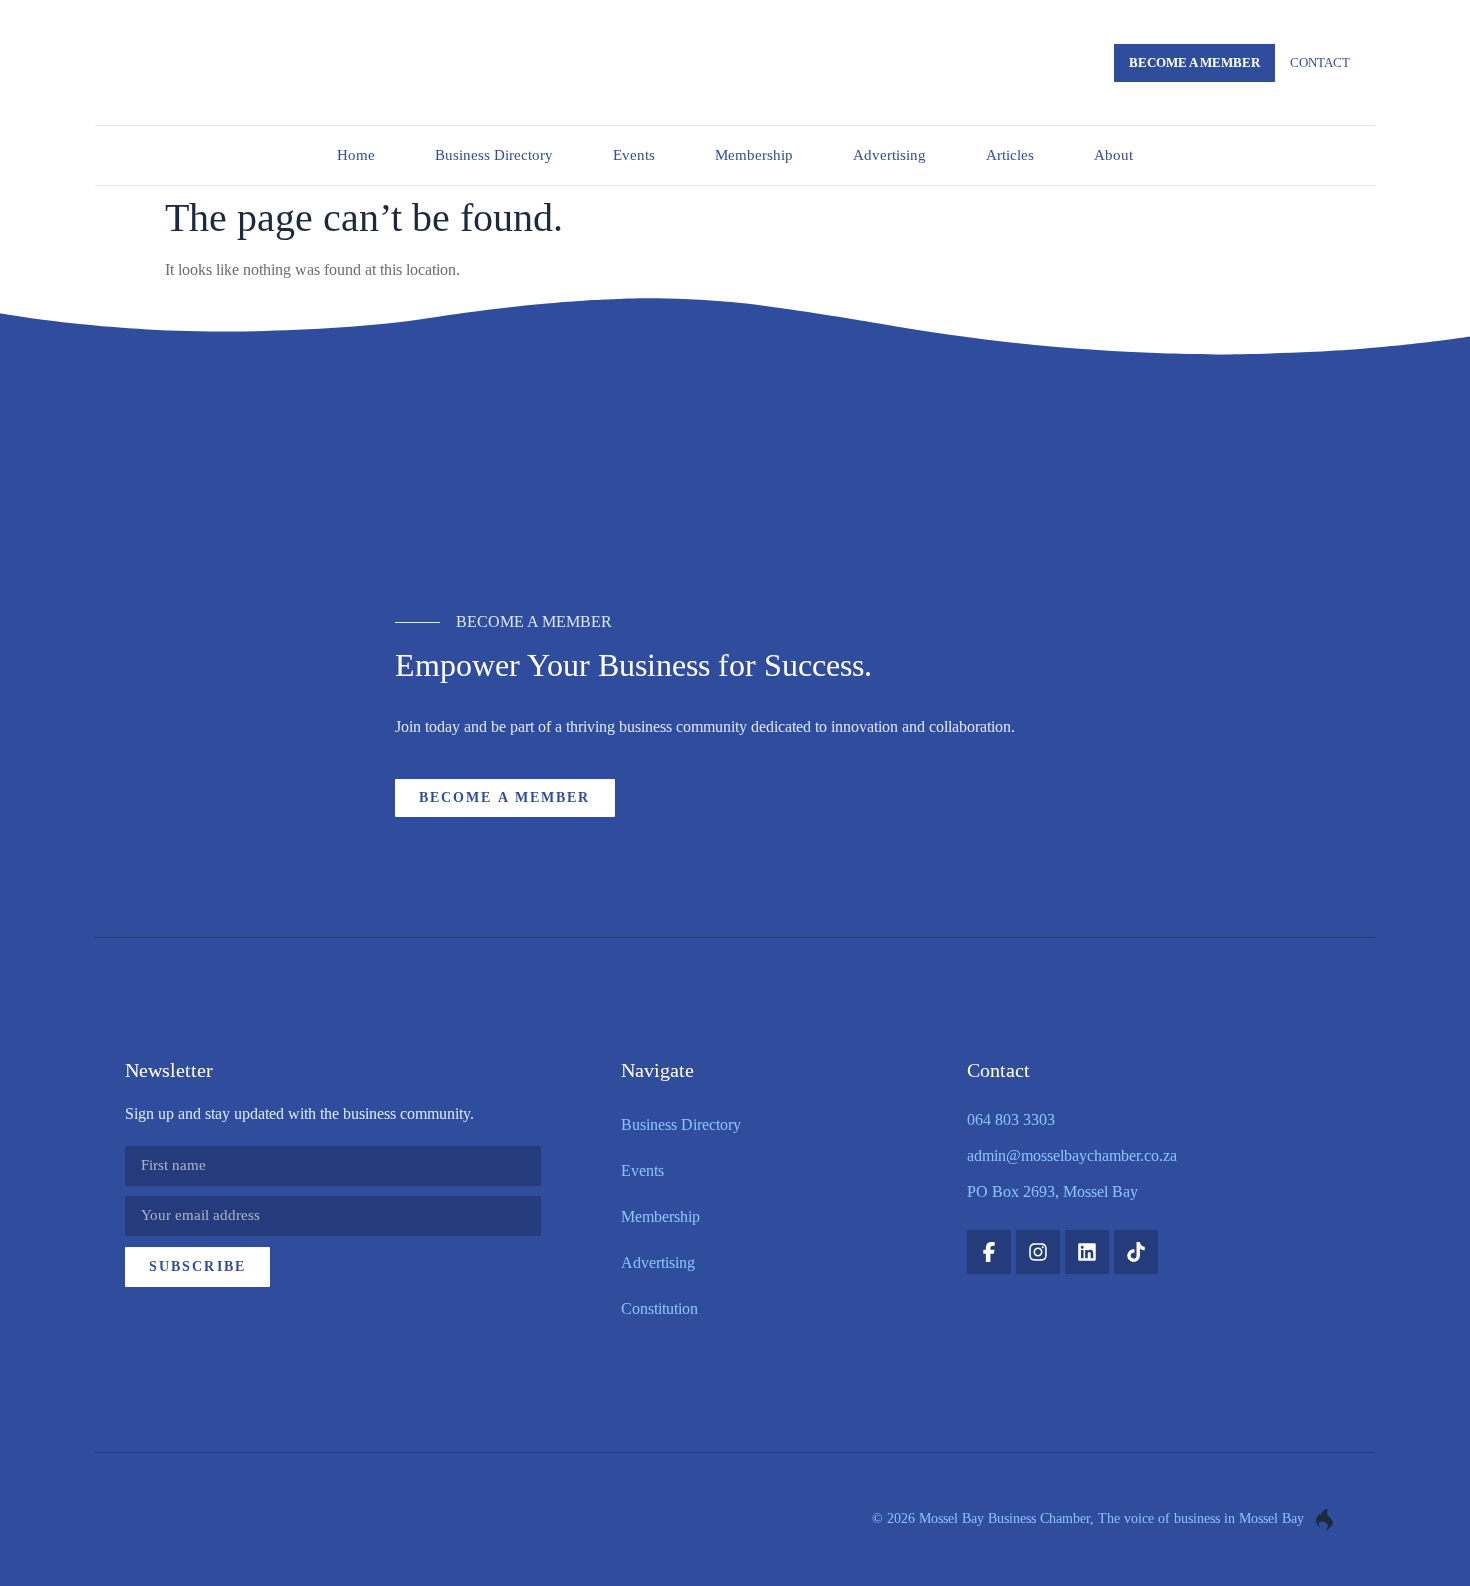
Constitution (659, 1308)
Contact (1320, 62)
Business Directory (494, 155)
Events (634, 155)
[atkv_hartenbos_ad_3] (735, 481)
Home (356, 155)
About (1113, 155)
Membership (754, 155)
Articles (1010, 155)
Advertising (889, 155)
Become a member (1194, 62)
